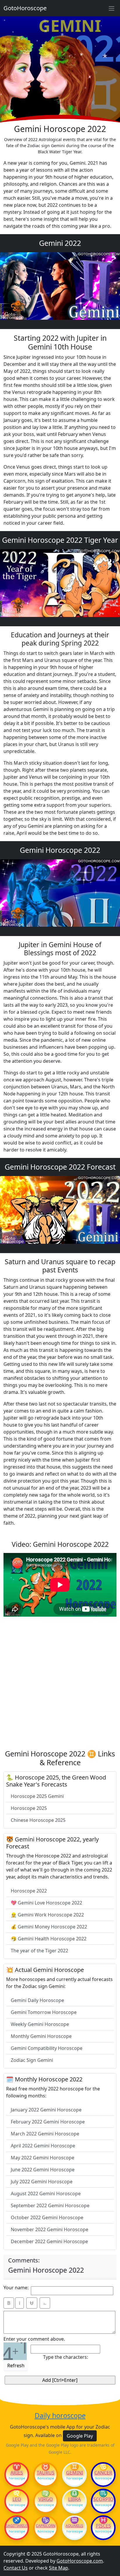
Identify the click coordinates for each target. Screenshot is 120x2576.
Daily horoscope (60, 2416)
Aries (17, 2473)
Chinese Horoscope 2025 (38, 1820)
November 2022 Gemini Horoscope (50, 2229)
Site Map (59, 2568)
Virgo (46, 2499)
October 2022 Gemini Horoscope (47, 2217)
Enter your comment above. (34, 2339)
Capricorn (46, 2526)
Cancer (103, 2473)
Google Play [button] (80, 2436)
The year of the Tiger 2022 (39, 1951)
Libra (74, 2499)
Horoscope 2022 (29, 1891)
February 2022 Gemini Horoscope (48, 2122)
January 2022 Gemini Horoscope (46, 2110)
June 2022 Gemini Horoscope (43, 2170)
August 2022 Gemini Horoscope (46, 2194)
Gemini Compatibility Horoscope (47, 2048)
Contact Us (16, 2568)
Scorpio (103, 2499)
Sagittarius (17, 2526)
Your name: (16, 2288)
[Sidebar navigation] (112, 8)
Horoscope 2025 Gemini (37, 1796)
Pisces (103, 2526)
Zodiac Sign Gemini (32, 2060)
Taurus (46, 2473)
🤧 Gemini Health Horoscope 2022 (49, 1939)
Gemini (75, 2473)
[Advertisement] (60, 1685)
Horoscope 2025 (29, 1808)
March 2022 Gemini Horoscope (45, 2134)
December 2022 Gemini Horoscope (49, 2241)
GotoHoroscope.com (80, 2561)
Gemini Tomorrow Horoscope (44, 2012)
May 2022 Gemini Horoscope (43, 2158)
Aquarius (74, 2526)
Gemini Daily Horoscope (37, 2000)
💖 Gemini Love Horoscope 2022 (46, 1903)
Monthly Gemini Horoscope (41, 2036)
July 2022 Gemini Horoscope (42, 2182)
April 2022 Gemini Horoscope (43, 2146)
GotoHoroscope (25, 8)
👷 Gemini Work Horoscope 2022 (47, 1915)
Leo (17, 2499)
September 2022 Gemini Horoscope (50, 2205)
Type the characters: (66, 2357)
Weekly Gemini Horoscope (40, 2024)
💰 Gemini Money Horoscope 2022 (49, 1927)
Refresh (16, 2365)
